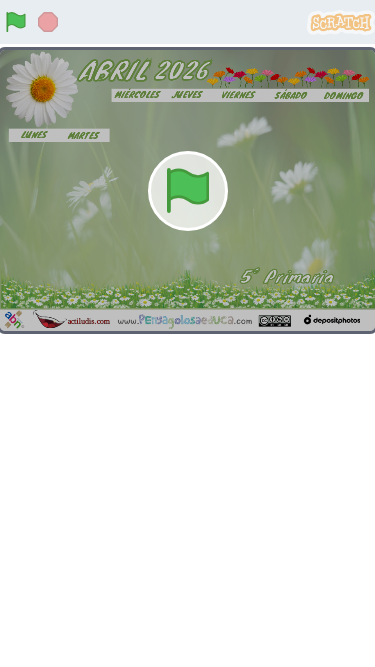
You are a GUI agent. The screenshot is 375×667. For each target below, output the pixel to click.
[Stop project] (48, 22)
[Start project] (16, 22)
